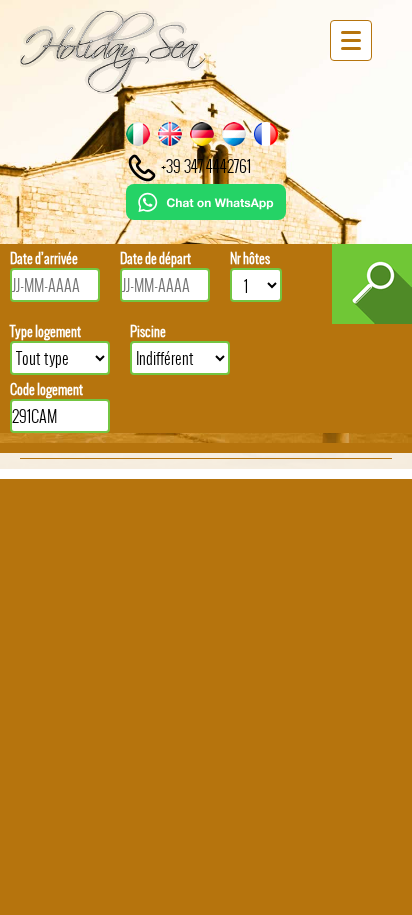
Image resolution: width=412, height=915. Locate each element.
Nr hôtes (250, 258)
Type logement (45, 331)
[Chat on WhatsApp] (206, 213)
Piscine (148, 331)
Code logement (46, 389)
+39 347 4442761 (204, 166)
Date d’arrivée (44, 258)
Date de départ (155, 258)
